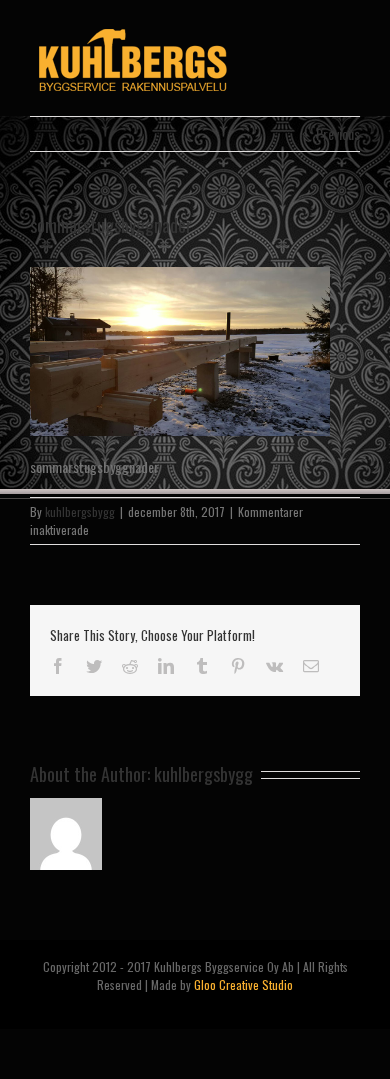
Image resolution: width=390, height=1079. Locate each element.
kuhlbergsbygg (80, 511)
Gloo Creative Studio (243, 984)
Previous (338, 133)
